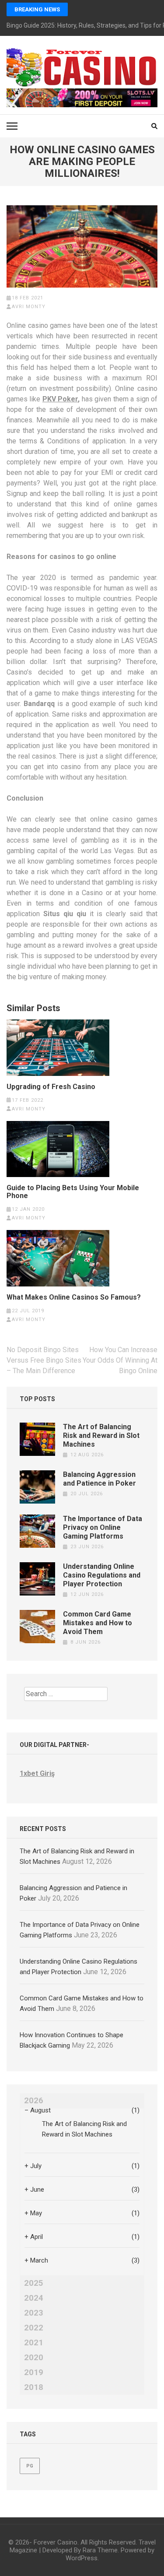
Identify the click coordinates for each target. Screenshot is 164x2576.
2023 (34, 2313)
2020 (34, 2358)
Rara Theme (100, 2550)
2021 (34, 2343)
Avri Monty (29, 307)
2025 (34, 2283)
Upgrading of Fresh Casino (51, 1087)
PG (30, 2466)
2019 (34, 2372)
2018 (34, 2387)
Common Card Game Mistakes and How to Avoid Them (98, 1623)
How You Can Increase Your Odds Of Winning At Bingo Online (120, 1360)
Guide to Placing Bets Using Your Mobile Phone (73, 1192)
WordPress (82, 2558)
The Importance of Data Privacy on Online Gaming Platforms (103, 1527)
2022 (34, 2328)
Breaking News (37, 9)
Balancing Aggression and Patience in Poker (99, 1479)
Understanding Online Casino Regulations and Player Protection (102, 1575)
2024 (34, 2298)
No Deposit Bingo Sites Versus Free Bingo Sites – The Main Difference (44, 1360)
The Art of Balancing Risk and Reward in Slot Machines (101, 1436)
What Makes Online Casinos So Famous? (74, 1297)
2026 (34, 2101)
